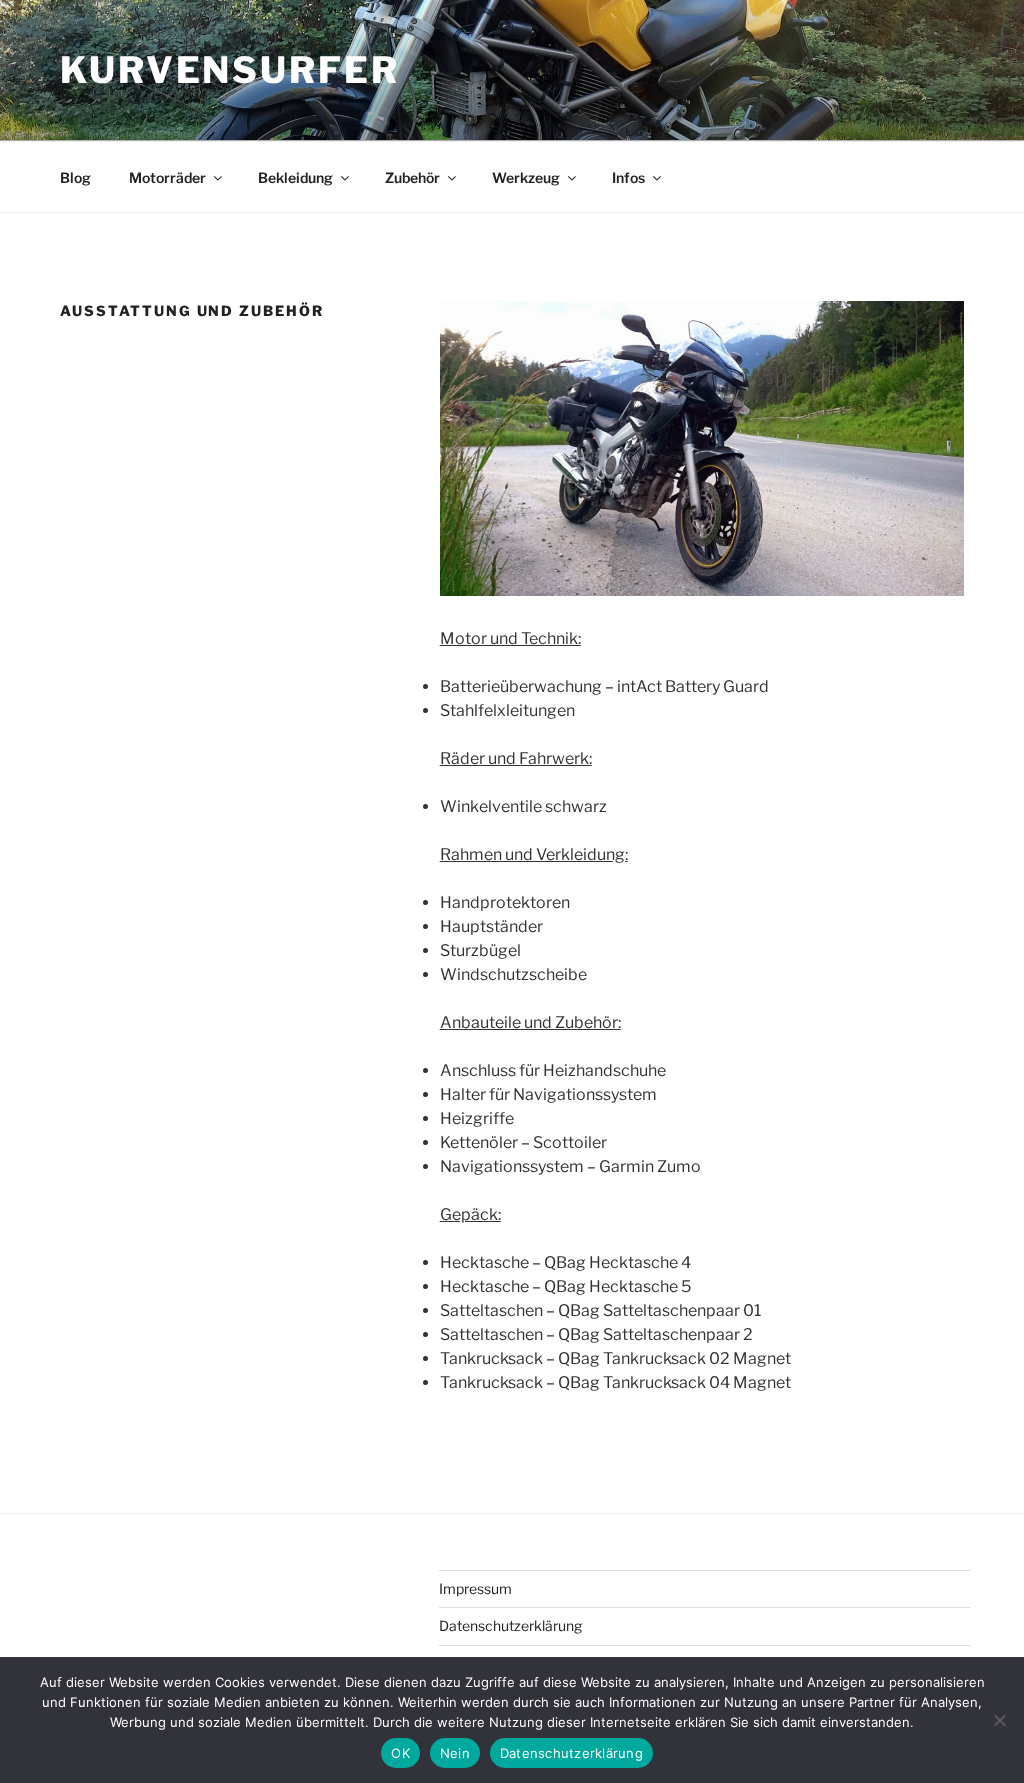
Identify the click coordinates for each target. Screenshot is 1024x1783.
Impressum (475, 1588)
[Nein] (999, 1720)
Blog (75, 177)
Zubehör (412, 177)
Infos (628, 177)
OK (400, 1753)
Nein (455, 1753)
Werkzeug (526, 177)
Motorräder (167, 177)
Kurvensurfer (230, 70)
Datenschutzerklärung (510, 1625)
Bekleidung (295, 177)
